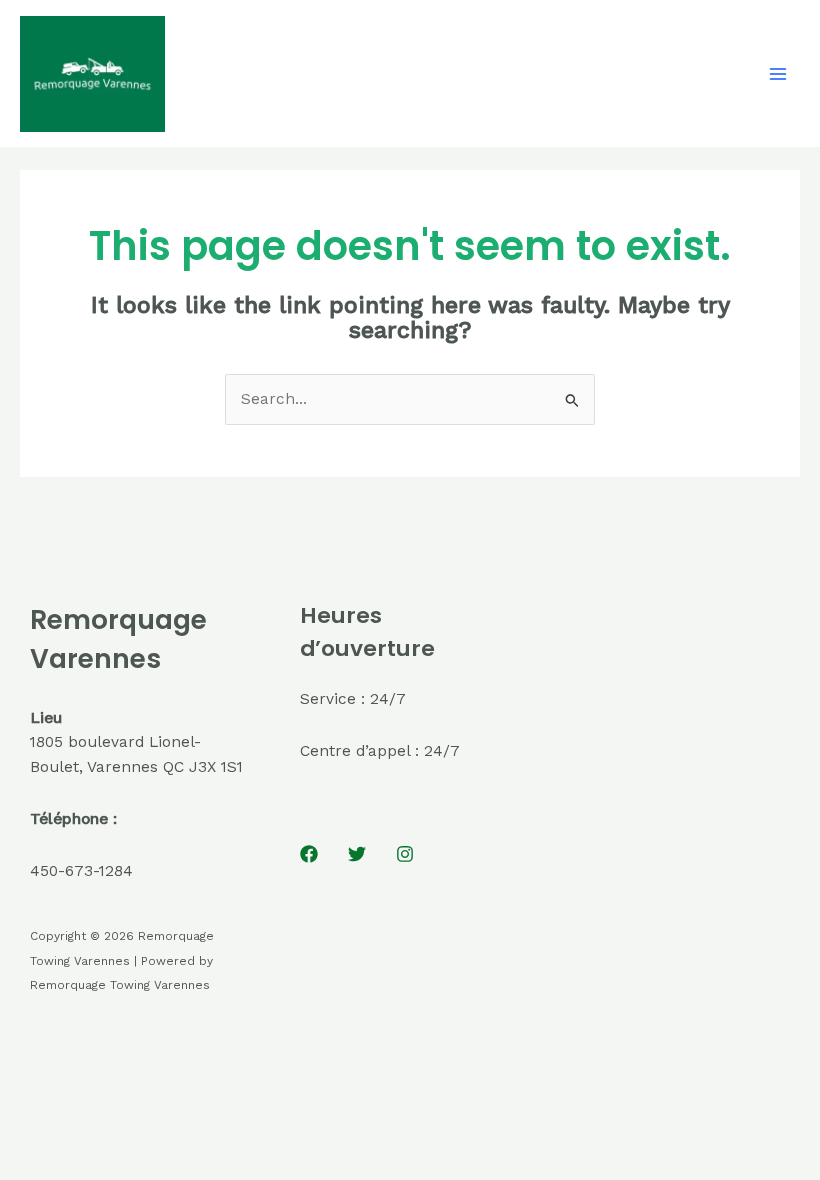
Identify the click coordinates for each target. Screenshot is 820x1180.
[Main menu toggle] (778, 73)
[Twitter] (357, 854)
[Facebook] (309, 854)
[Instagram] (405, 854)
